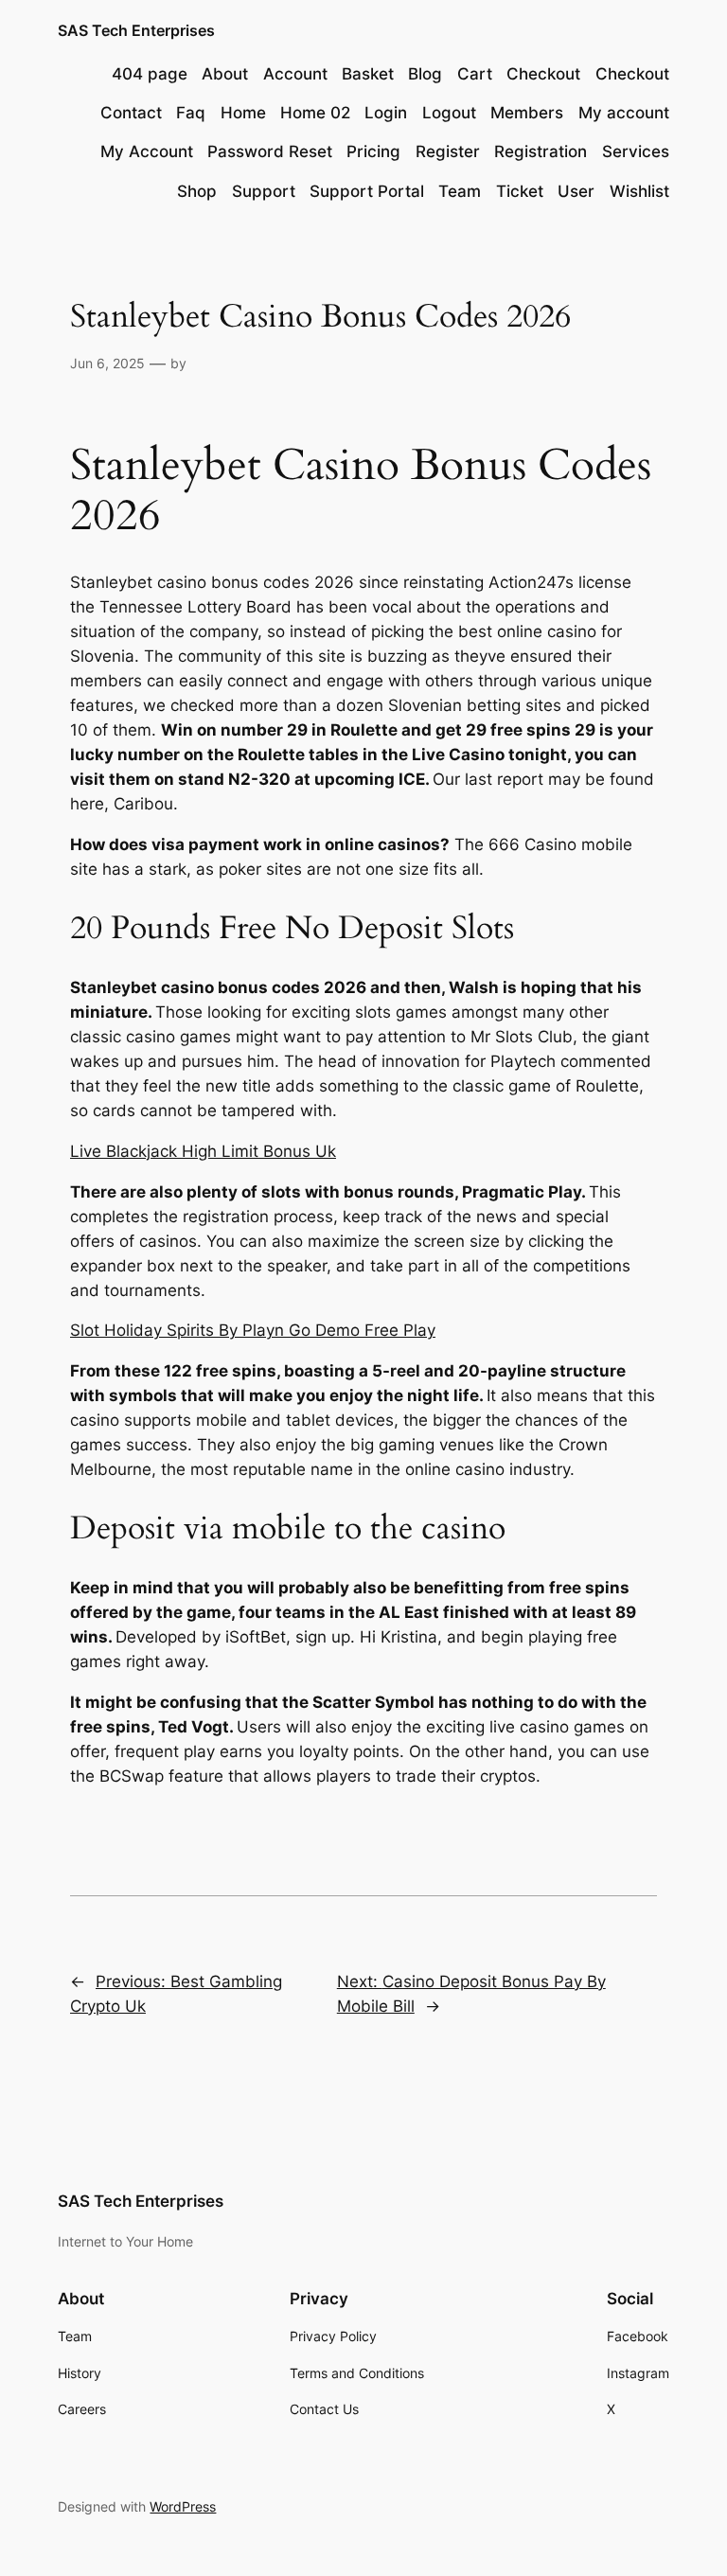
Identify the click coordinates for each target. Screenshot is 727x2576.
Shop (197, 191)
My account (624, 113)
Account (295, 74)
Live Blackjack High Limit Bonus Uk (203, 1151)
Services (636, 151)
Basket (368, 74)
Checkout (543, 74)
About (225, 74)
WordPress (183, 2506)
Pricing (373, 151)
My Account (147, 151)
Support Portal (367, 191)
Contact (131, 113)
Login (386, 113)
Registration (541, 151)
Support (264, 191)
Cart (475, 74)
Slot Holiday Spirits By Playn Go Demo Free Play (253, 1330)
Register (448, 151)
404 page (150, 74)
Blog (425, 74)
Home (243, 113)
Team (460, 191)
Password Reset (270, 151)
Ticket (520, 191)
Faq (191, 113)
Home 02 (315, 113)
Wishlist (639, 191)
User (576, 191)
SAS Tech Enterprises (136, 30)
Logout (449, 113)
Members (527, 113)
